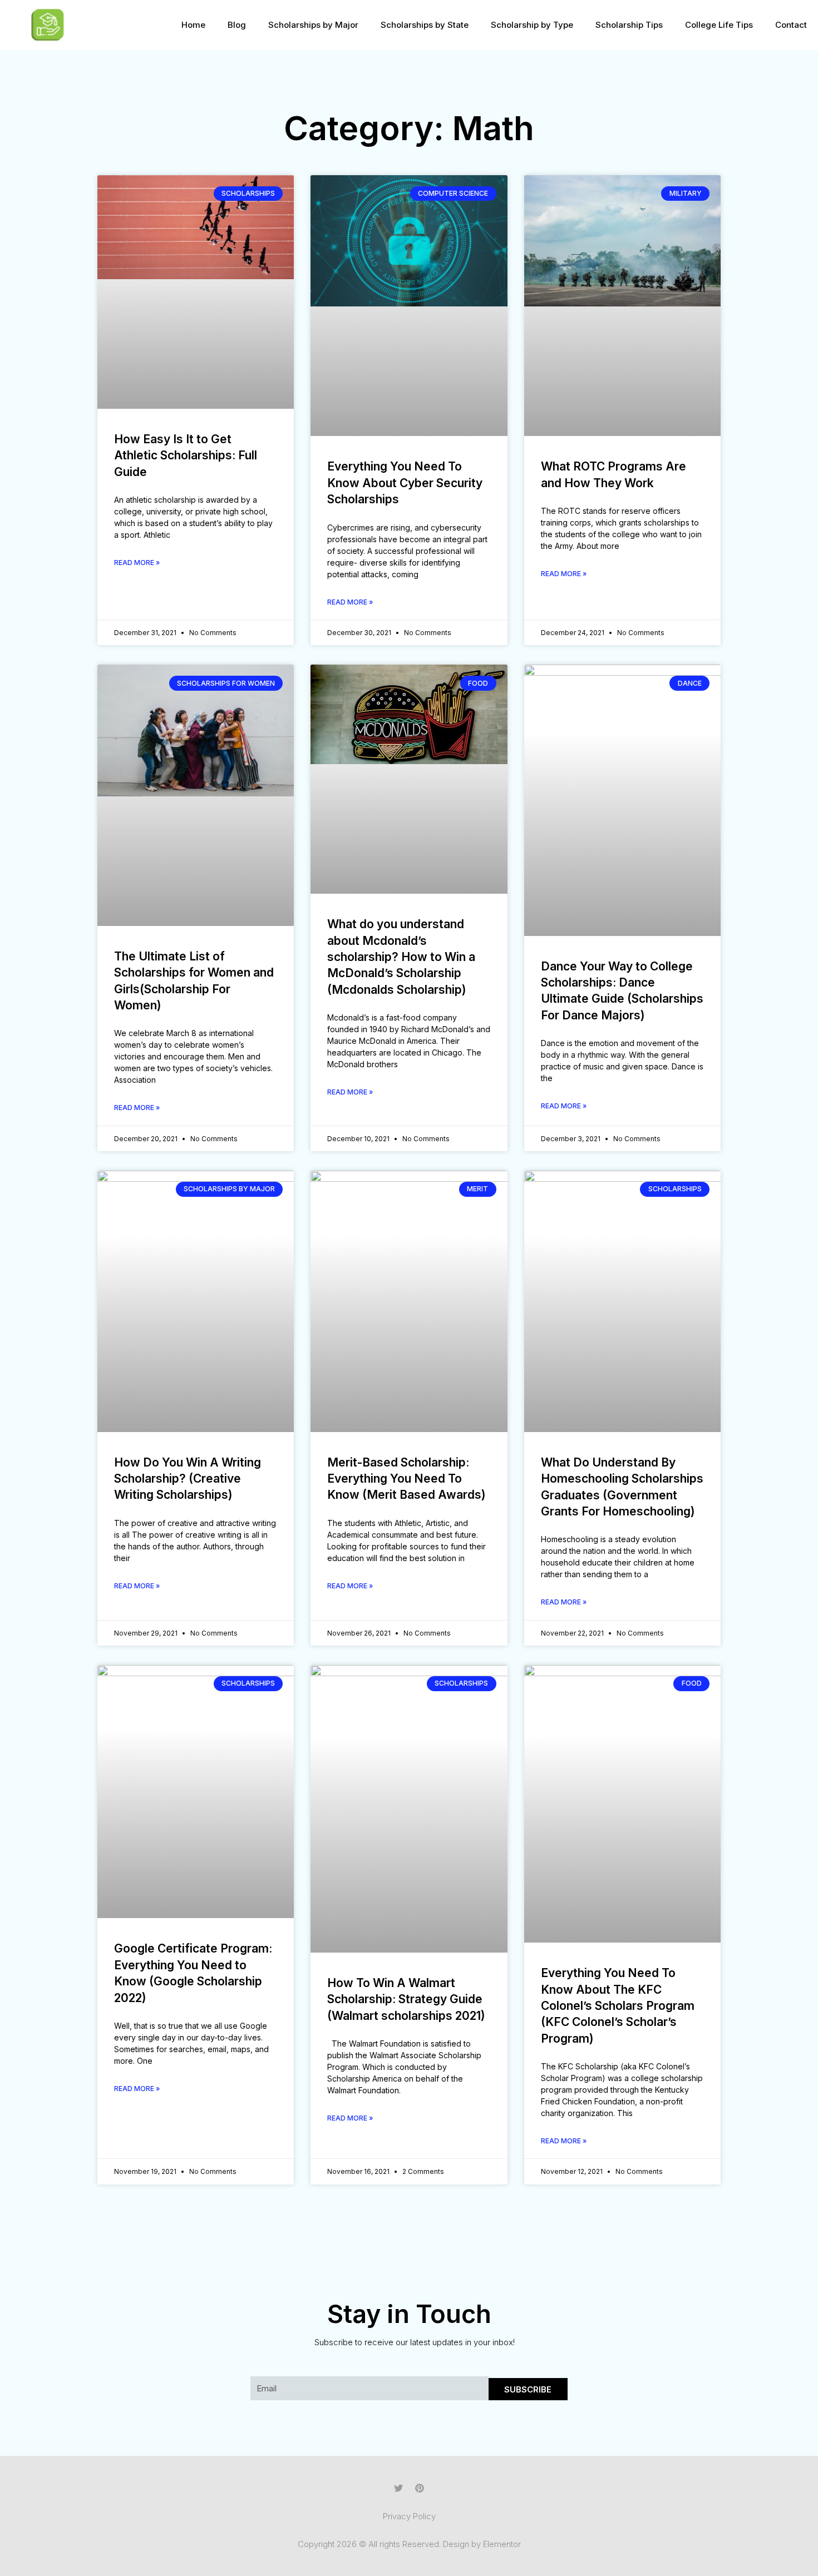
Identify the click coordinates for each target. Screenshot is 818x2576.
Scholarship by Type (532, 25)
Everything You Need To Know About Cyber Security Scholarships (405, 483)
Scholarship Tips (629, 25)
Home (193, 25)
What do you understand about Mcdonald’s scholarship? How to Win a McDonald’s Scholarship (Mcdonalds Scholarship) (401, 957)
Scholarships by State (425, 25)
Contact (791, 25)
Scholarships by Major (313, 25)
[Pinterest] (420, 2488)
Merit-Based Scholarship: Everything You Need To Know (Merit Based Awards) (406, 1479)
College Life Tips (719, 25)
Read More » (137, 563)
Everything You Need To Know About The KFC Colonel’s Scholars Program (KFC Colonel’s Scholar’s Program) (618, 2006)
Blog (237, 25)
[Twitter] (398, 2488)
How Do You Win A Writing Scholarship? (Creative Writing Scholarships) (188, 1479)
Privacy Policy (409, 2516)
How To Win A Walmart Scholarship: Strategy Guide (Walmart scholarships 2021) (406, 1999)
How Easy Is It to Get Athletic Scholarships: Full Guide (186, 455)
